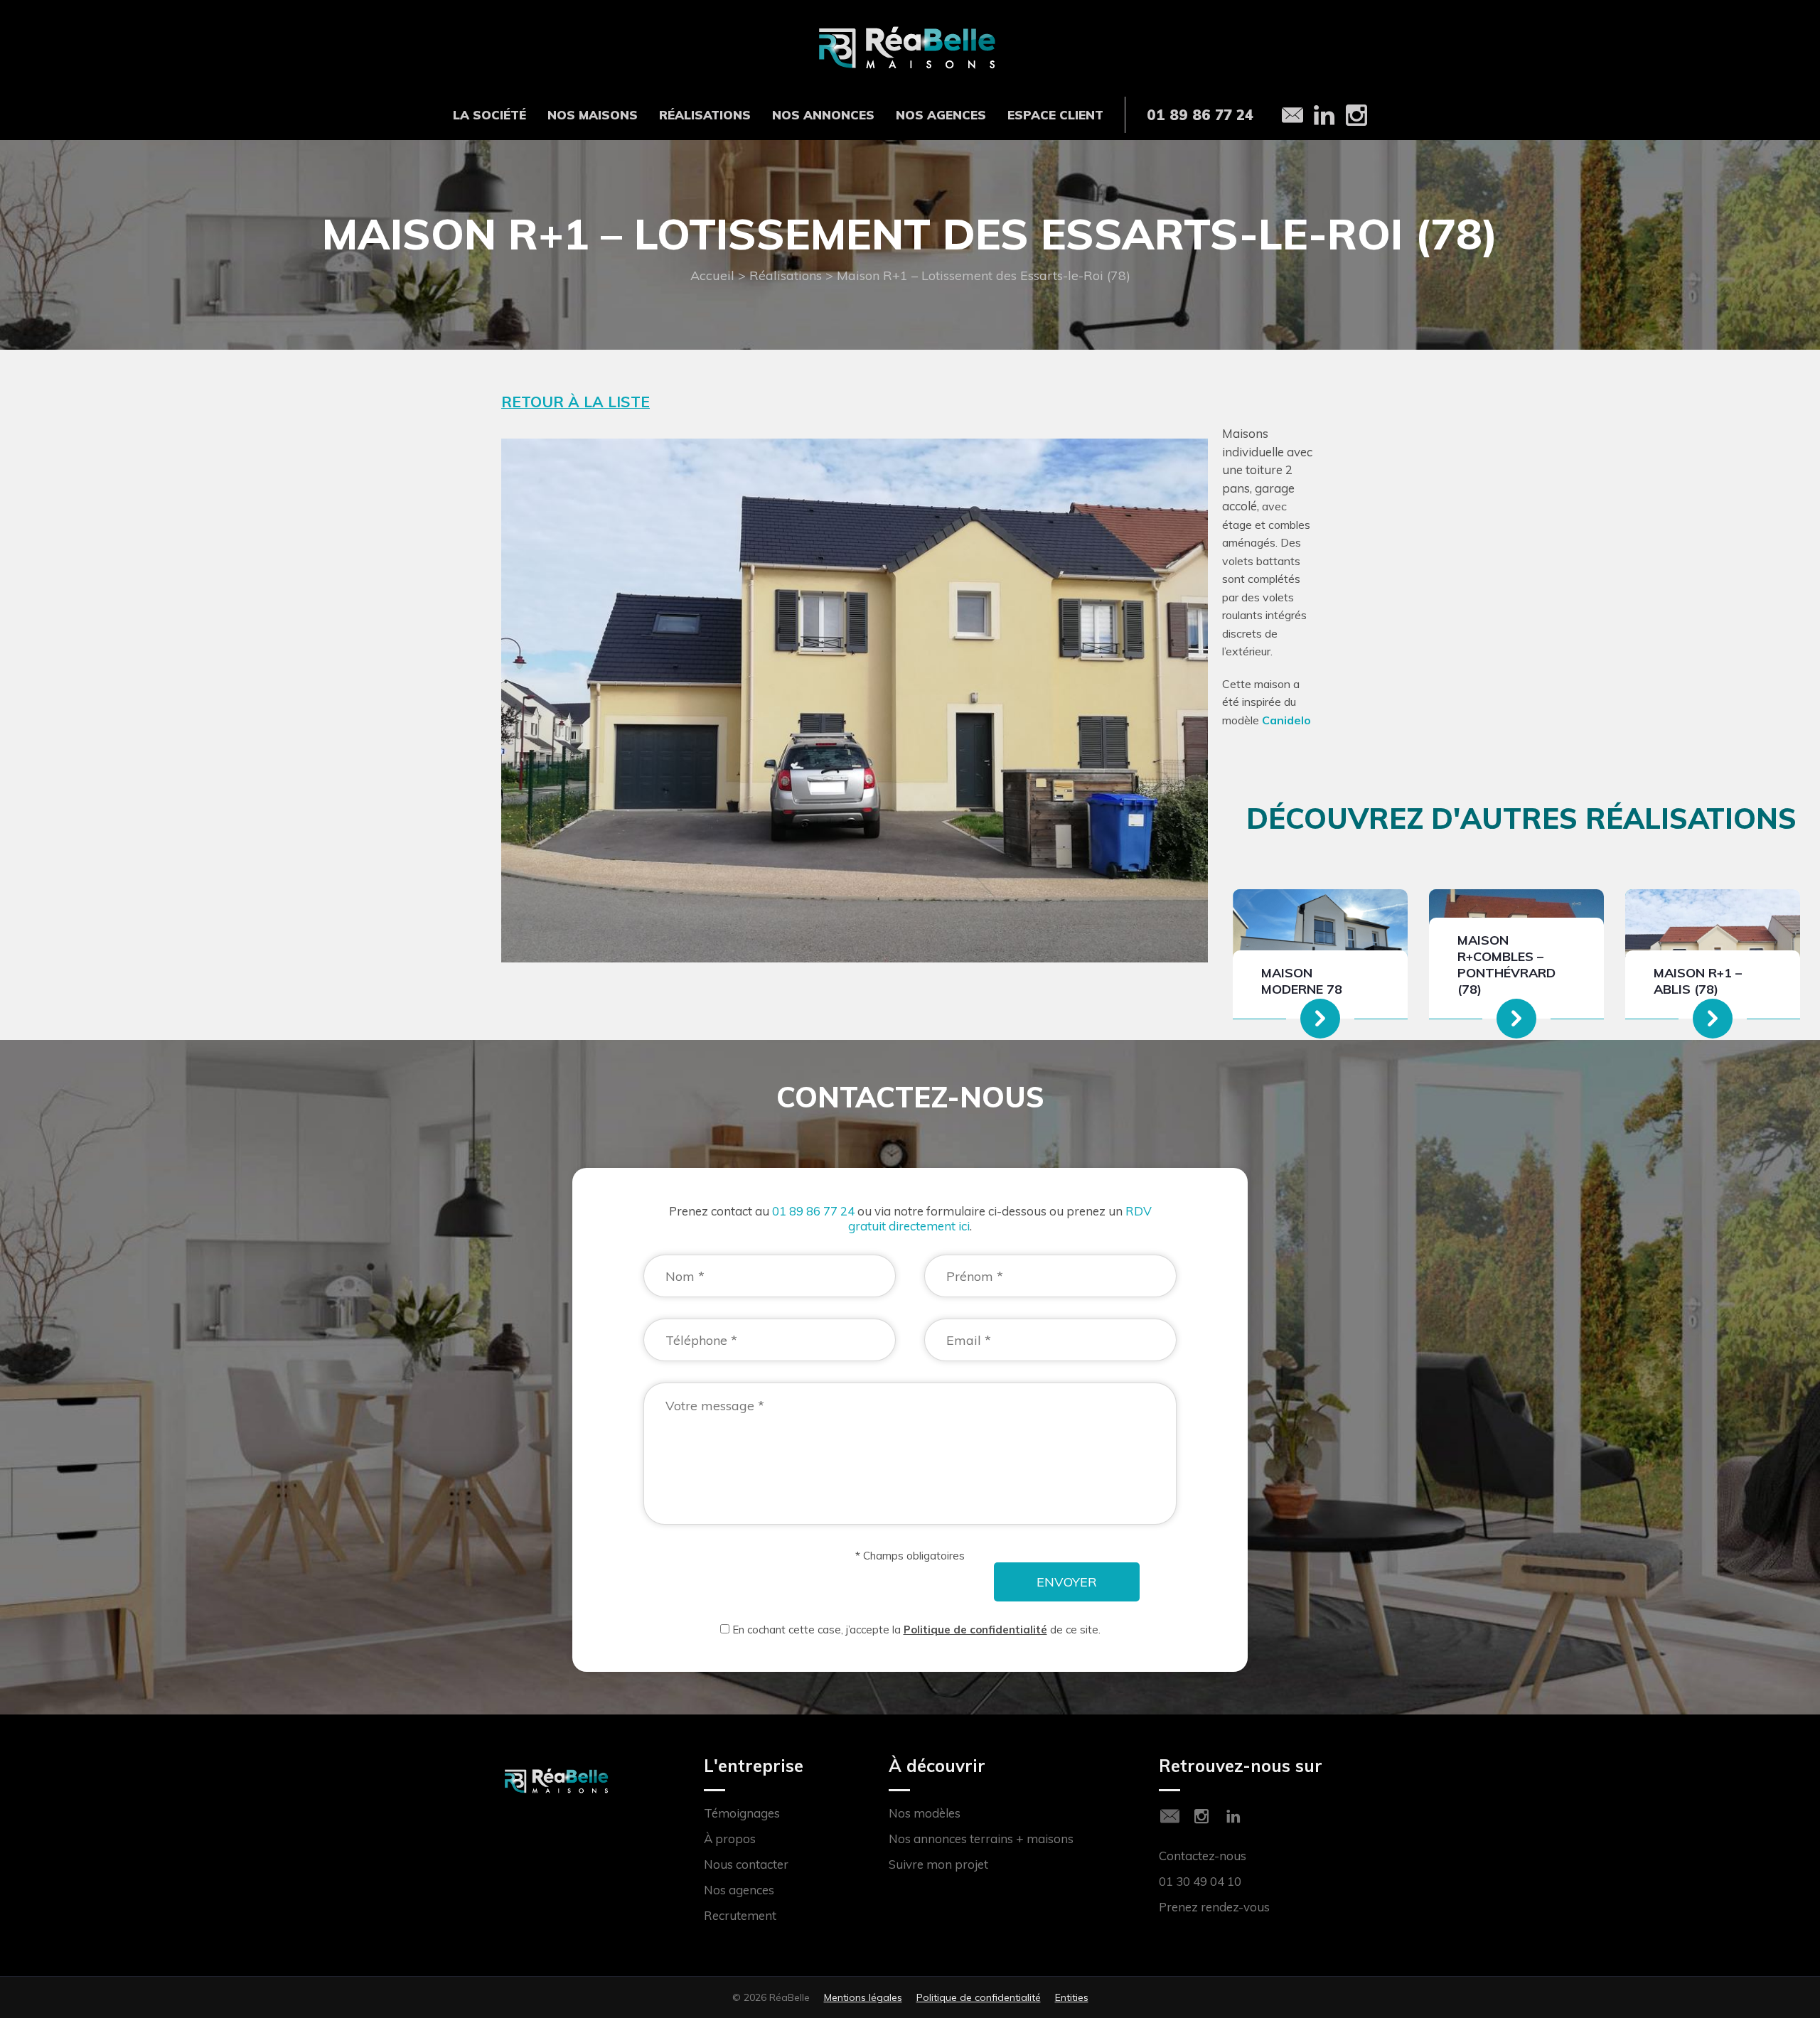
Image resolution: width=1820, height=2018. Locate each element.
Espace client (1055, 115)
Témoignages (742, 1813)
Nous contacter (746, 1864)
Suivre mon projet (938, 1864)
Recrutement (740, 1915)
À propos (730, 1839)
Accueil (712, 275)
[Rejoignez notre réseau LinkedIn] (1233, 1816)
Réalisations (705, 115)
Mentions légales (863, 1997)
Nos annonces (823, 115)
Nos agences (941, 115)
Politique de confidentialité (975, 1630)
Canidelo (1286, 720)
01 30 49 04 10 (1200, 1881)
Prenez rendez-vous (1214, 1907)
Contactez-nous (1203, 1856)
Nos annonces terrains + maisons (981, 1839)
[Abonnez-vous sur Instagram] (1201, 1816)
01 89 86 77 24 (813, 1211)
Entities (1072, 1997)
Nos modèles (925, 1813)
